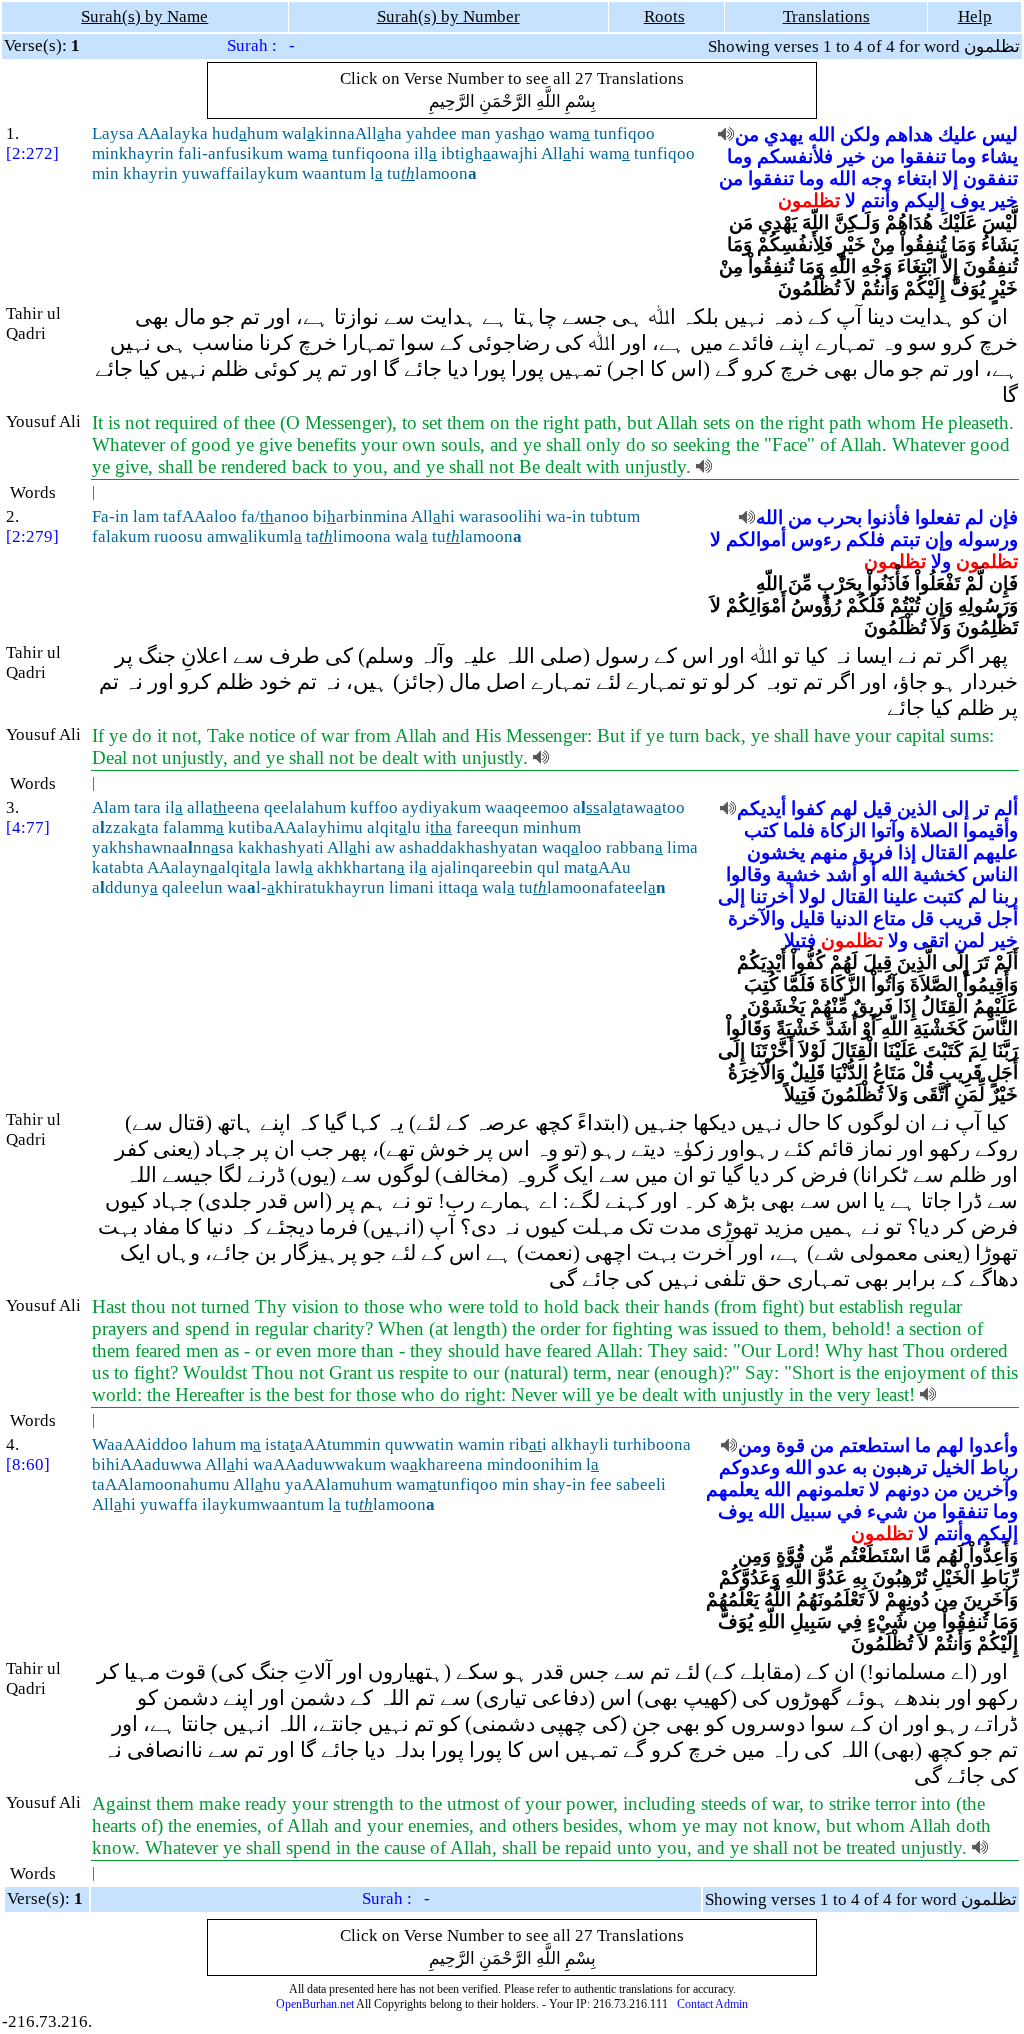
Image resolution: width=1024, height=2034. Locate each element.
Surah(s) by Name (144, 16)
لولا (812, 896)
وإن (939, 539)
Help (975, 16)
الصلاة (934, 830)
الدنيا (849, 918)
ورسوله (988, 539)
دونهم (907, 1489)
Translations (826, 16)
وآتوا (888, 830)
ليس (1000, 134)
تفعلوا (937, 517)
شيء (887, 1511)
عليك (957, 134)
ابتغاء (917, 178)
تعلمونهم (830, 1489)
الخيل (953, 1467)
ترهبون (899, 1467)
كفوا (808, 808)
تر (981, 808)
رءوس (816, 539)
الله (821, 134)
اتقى (931, 940)
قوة (790, 1445)
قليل (807, 918)
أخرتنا (772, 896)
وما (963, 156)
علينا (900, 896)
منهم (829, 852)
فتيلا (800, 940)
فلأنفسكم (795, 156)
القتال (944, 852)
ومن (754, 1445)
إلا (950, 178)
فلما (799, 830)
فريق (873, 852)
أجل (1002, 918)
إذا (907, 852)
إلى (955, 808)
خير (852, 156)
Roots (664, 16)
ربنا (1005, 896)
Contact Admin (712, 2004)
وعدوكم (749, 1467)
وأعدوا (993, 1445)
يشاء (999, 156)
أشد (841, 874)
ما (923, 1445)
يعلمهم (732, 1489)
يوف (967, 200)
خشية (798, 874)
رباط (999, 1467)
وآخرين (990, 1489)
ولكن (860, 134)
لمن (969, 940)
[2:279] (32, 536)
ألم (1006, 808)
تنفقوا (923, 156)
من (747, 134)
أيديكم (761, 808)
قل (922, 918)
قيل (877, 808)
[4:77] (28, 827)
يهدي (783, 134)
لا (850, 200)
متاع (889, 918)
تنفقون (990, 178)
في (849, 1511)
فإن (1003, 517)
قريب (960, 918)
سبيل (811, 1511)
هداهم (909, 134)
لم (974, 517)
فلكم (865, 539)
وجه (876, 178)
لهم (844, 808)
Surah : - (261, 45)
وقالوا (748, 874)
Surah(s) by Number (448, 16)
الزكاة (843, 830)
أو (869, 874)
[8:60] (28, 1464)
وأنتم (880, 200)
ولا (941, 561)
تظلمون (809, 200)
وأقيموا (990, 830)
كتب (761, 830)
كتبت (943, 896)
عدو (832, 1467)
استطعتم (874, 1445)
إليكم (924, 200)
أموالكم (756, 539)
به (859, 1467)
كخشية (940, 874)
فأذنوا (888, 517)
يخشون (776, 852)
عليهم (995, 852)
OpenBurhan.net (315, 2004)
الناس (995, 874)
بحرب (839, 517)
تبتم (905, 539)
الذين (917, 808)
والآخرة (756, 918)
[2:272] (32, 153)
